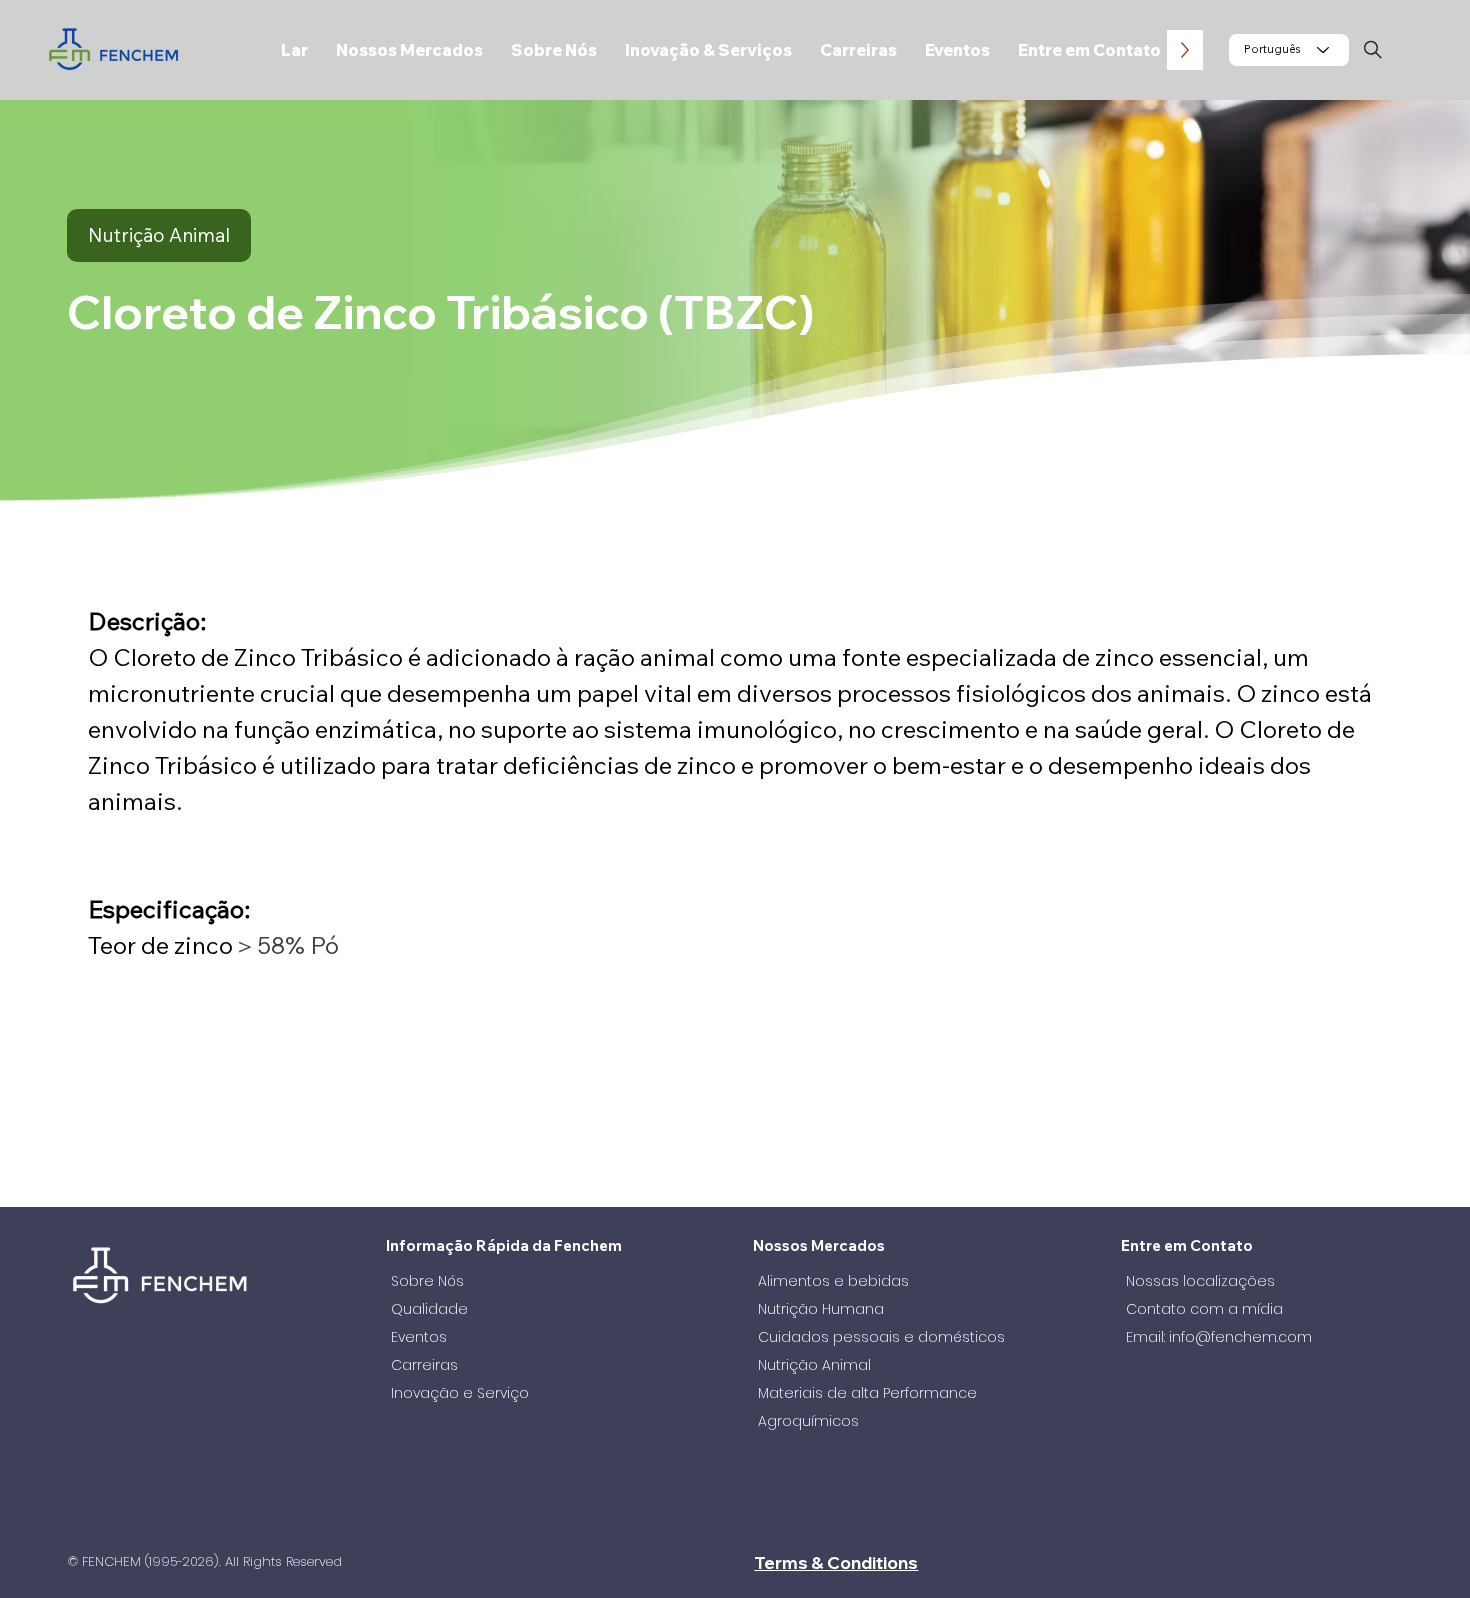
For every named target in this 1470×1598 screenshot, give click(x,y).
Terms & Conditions (836, 1562)
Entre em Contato (1187, 1245)
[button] (409, 50)
